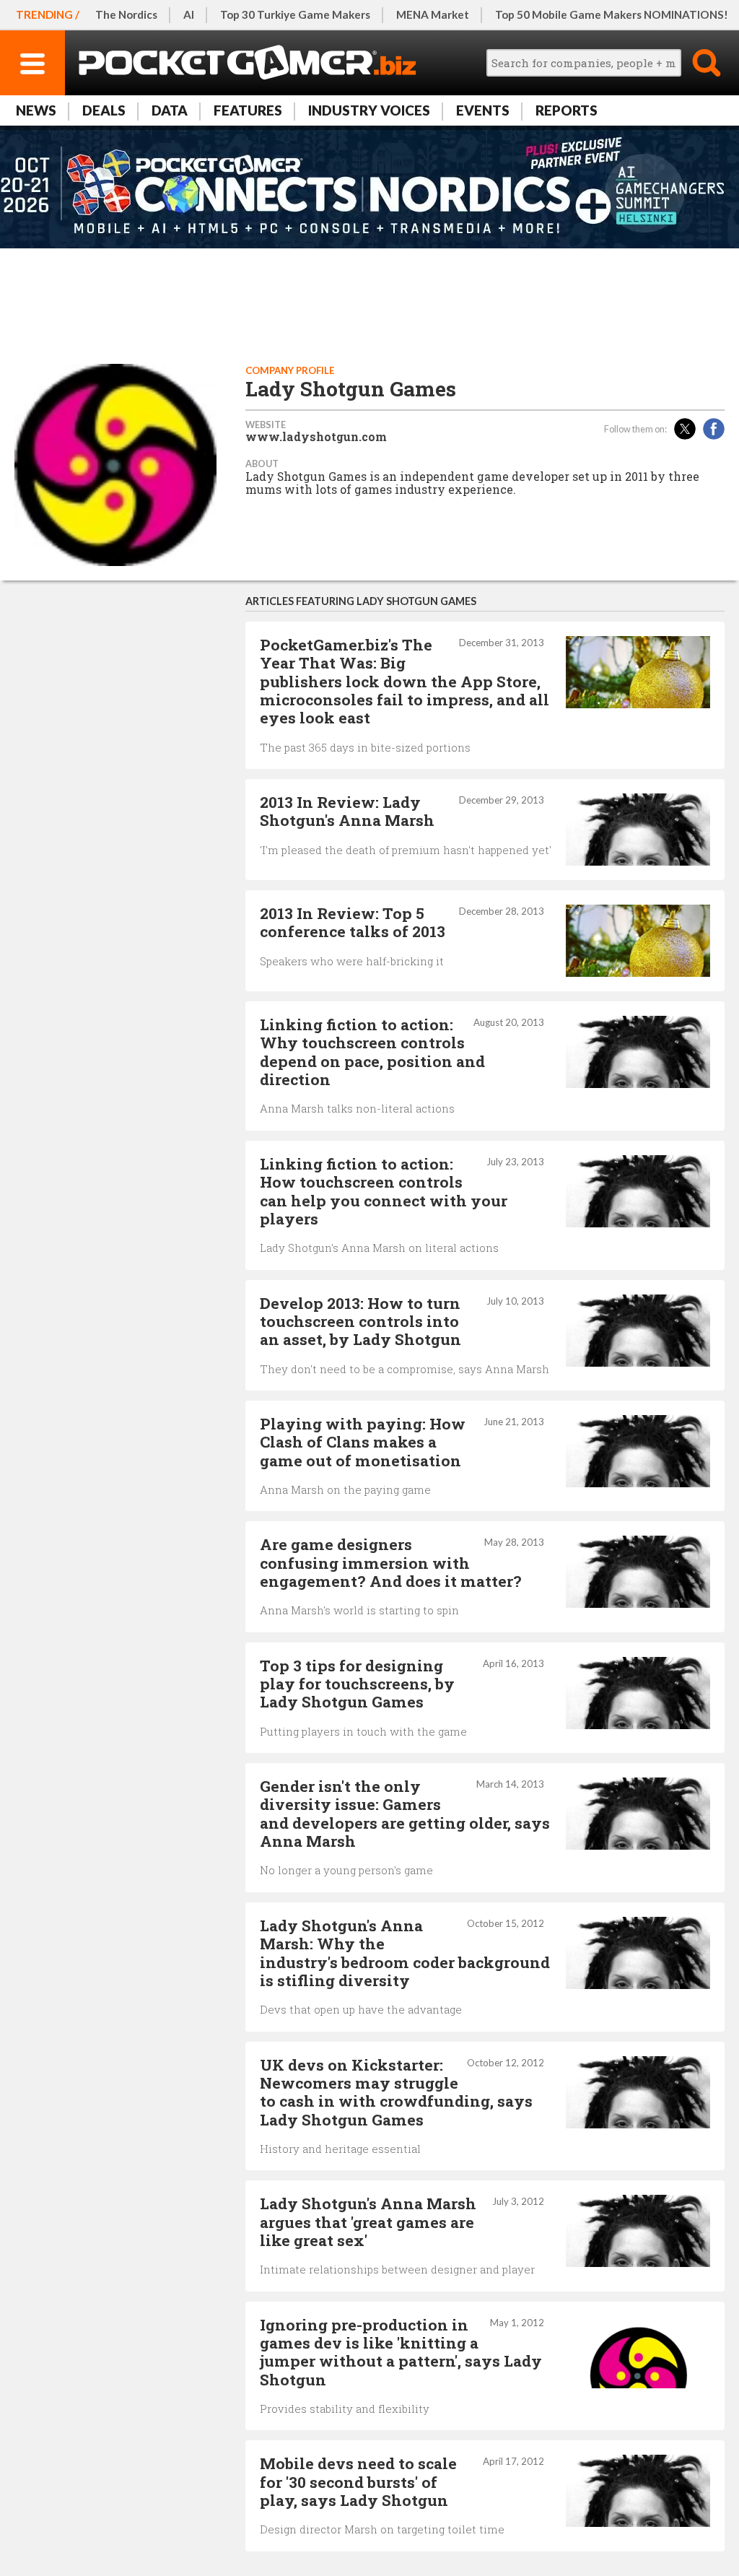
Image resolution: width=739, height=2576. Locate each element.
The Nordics (126, 14)
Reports (567, 110)
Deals (104, 110)
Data (170, 110)
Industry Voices (369, 110)
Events (483, 110)
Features (248, 110)
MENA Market (433, 14)
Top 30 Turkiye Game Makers (295, 14)
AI (189, 14)
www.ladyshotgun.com (316, 437)
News (36, 110)
